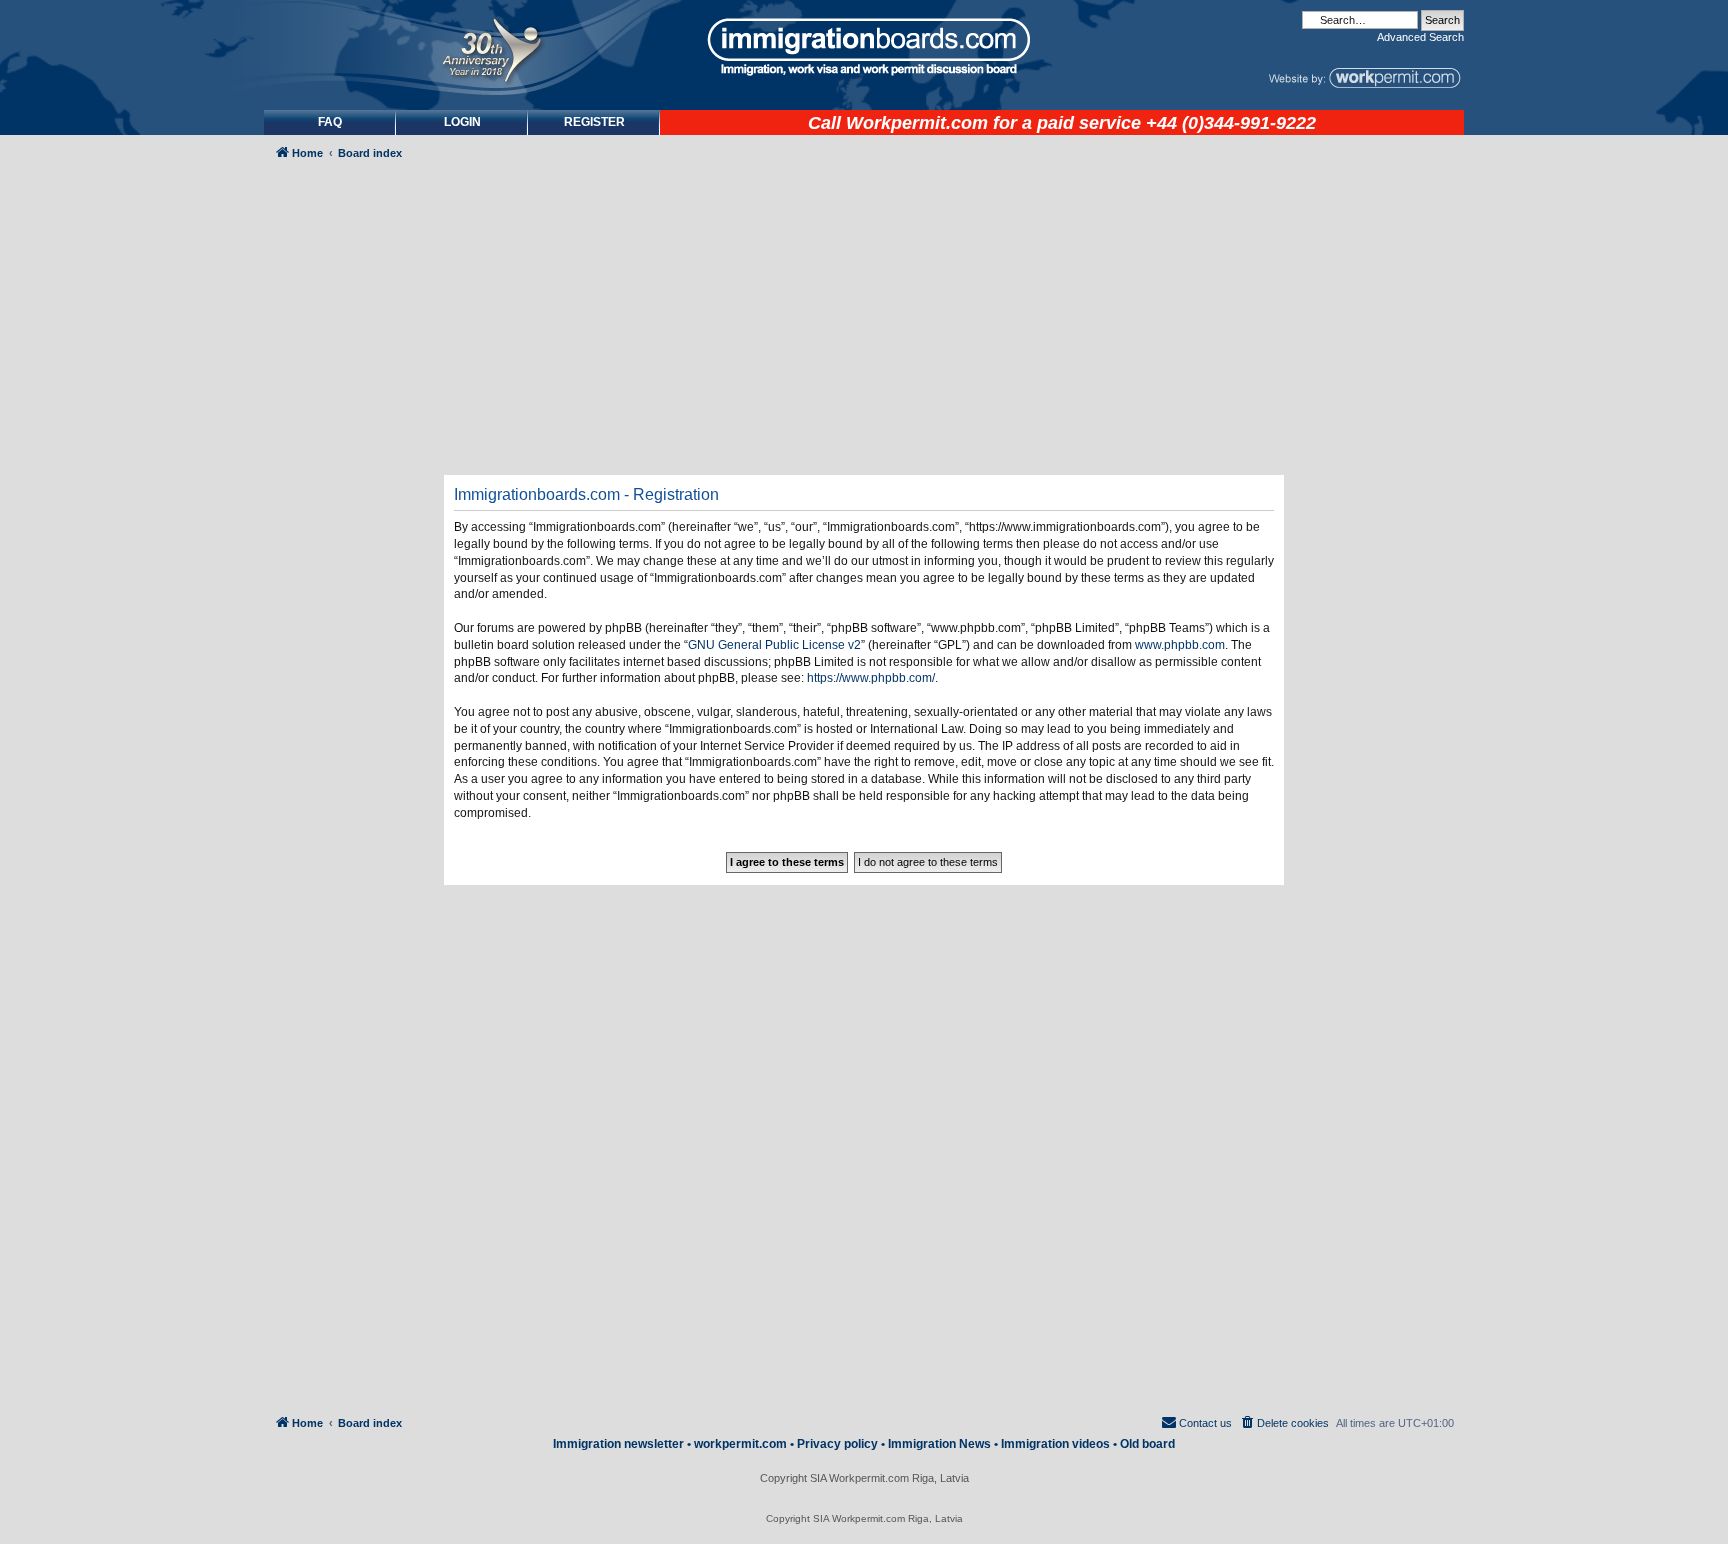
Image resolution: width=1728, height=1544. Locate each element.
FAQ (330, 122)
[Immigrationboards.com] (864, 47)
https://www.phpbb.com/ (871, 678)
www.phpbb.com (1180, 645)
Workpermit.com (917, 123)
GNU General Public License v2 (774, 645)
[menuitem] (462, 122)
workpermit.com (740, 1444)
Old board (1147, 1444)
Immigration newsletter (618, 1444)
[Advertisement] (348, 706)
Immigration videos (1055, 1444)
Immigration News (939, 1444)
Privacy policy (837, 1444)
